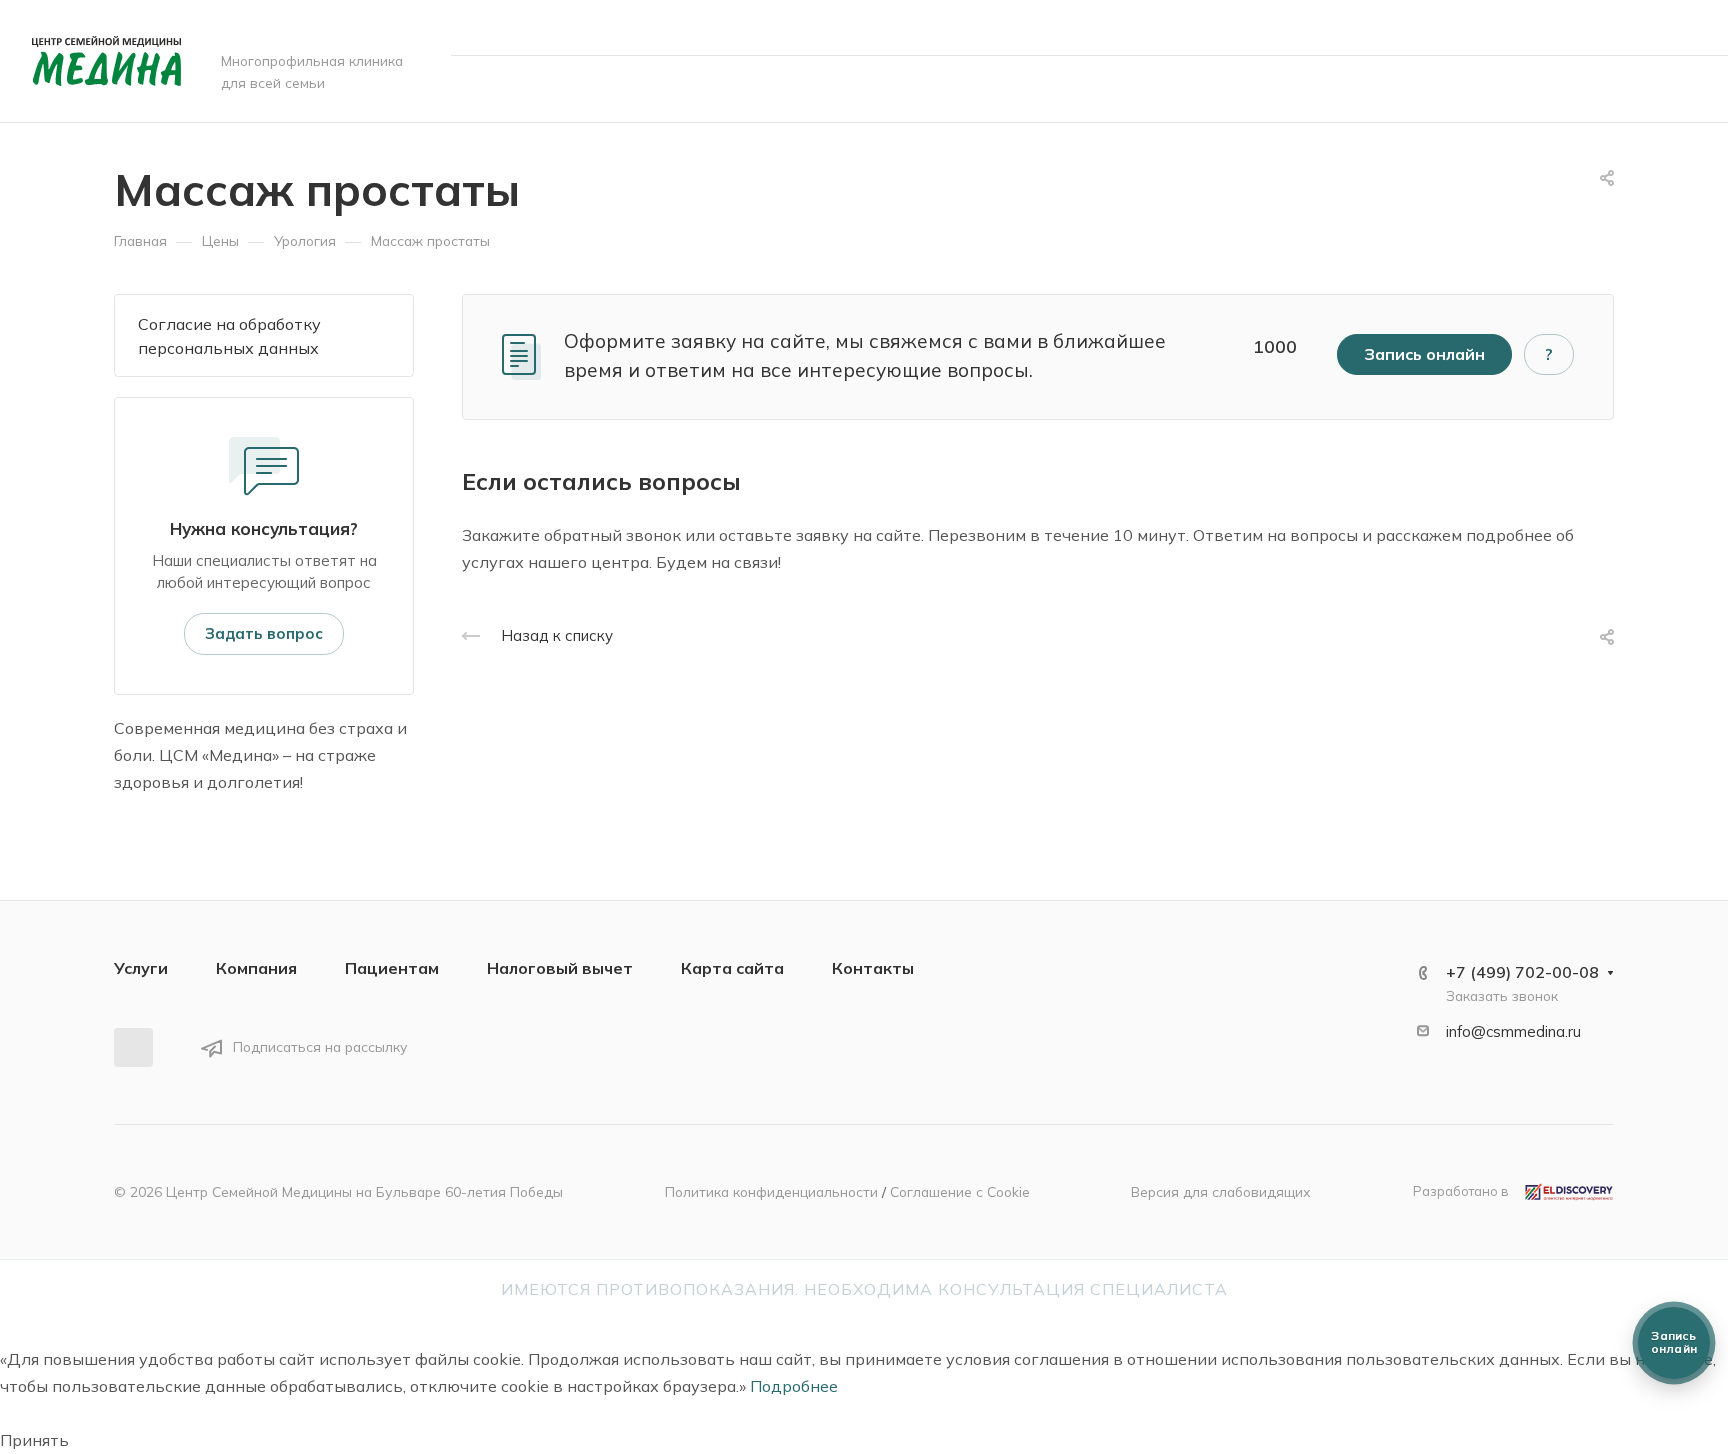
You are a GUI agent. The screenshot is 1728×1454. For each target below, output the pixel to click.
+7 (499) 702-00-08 (1473, 27)
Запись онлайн (1617, 88)
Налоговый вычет (560, 968)
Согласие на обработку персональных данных (229, 336)
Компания (256, 968)
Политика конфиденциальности (771, 1191)
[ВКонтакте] (133, 1047)
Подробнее (794, 1386)
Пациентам (392, 968)
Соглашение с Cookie (960, 1191)
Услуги (141, 968)
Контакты (873, 968)
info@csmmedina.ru (1513, 1031)
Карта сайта (732, 968)
